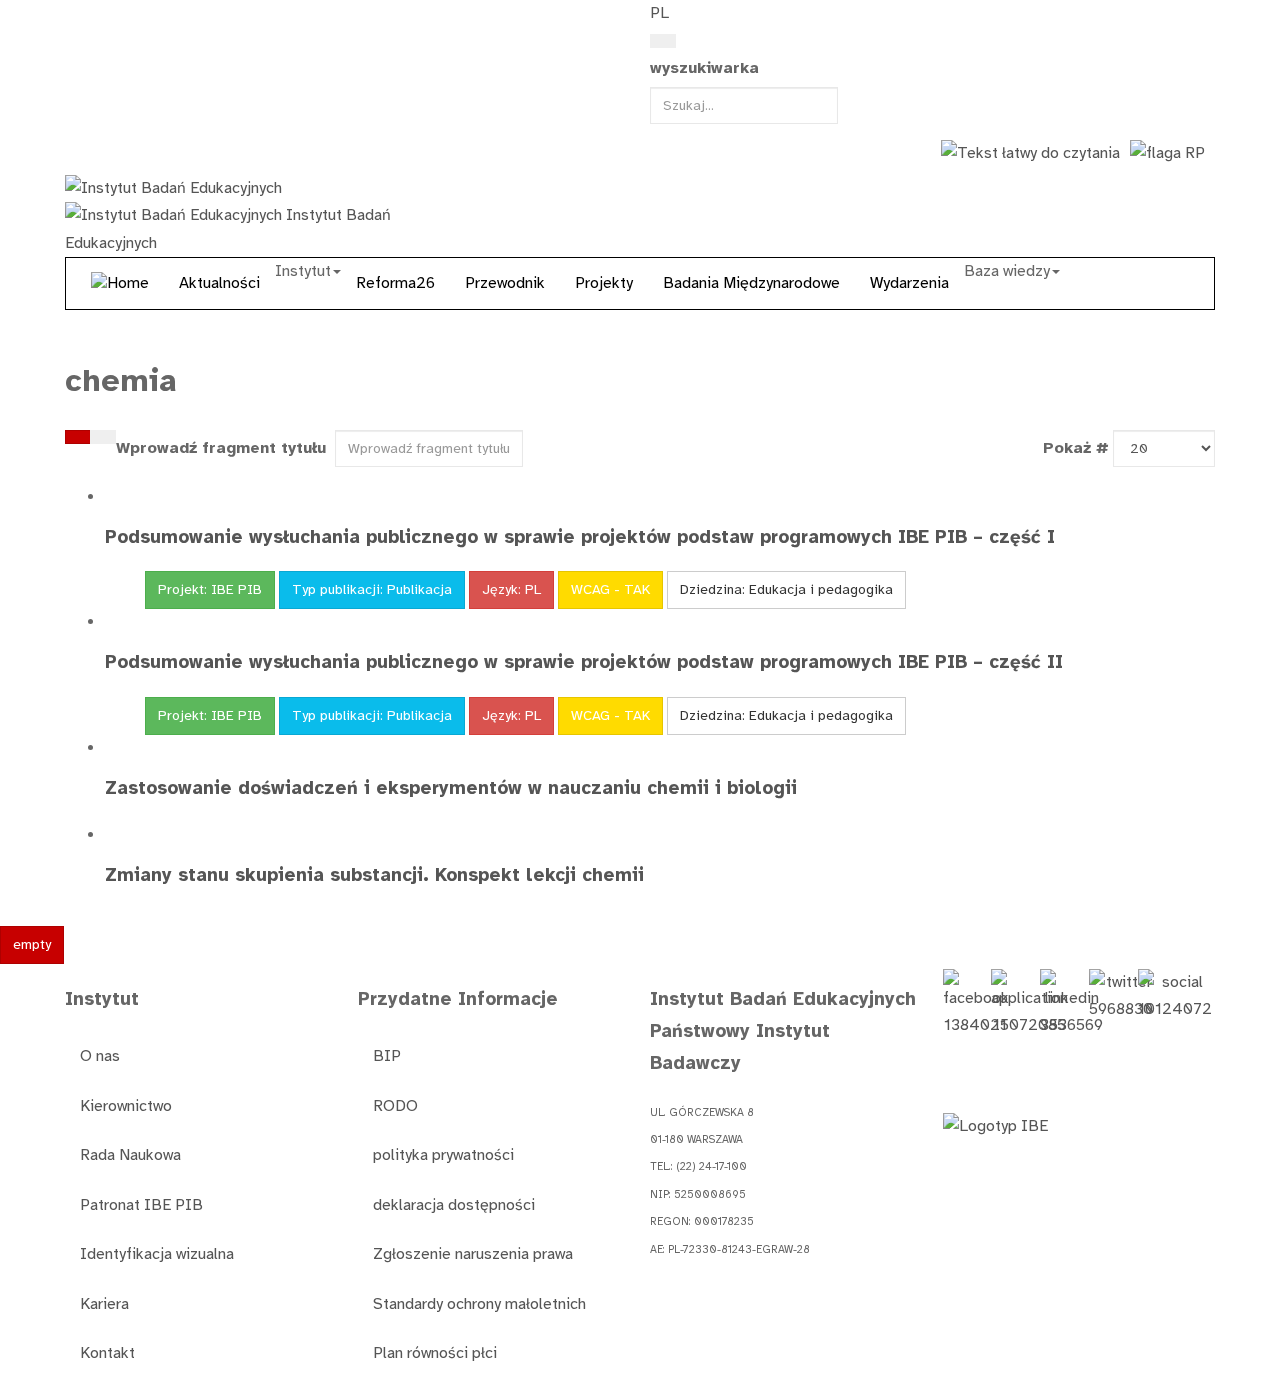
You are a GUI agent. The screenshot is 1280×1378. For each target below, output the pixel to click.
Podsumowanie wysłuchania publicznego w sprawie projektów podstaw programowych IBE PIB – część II (584, 661)
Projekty (604, 283)
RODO (395, 1106)
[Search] (663, 41)
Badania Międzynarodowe (751, 283)
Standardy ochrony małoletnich (479, 1304)
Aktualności (219, 283)
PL (659, 13)
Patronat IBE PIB (141, 1205)
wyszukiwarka (704, 68)
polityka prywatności (443, 1155)
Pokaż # (1076, 448)
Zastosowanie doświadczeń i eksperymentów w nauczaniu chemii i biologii (451, 787)
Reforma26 (395, 283)
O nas (100, 1056)
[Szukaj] (78, 437)
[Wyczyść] (103, 437)
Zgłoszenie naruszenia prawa (473, 1254)
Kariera (104, 1304)
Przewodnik (505, 283)
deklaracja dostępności (454, 1205)
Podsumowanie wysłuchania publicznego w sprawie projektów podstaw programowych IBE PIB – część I (580, 536)
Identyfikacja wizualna (157, 1254)
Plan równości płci (435, 1353)
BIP (387, 1056)
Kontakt (107, 1353)
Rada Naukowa (130, 1155)
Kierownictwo (126, 1106)
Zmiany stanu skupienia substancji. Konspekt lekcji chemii (374, 874)
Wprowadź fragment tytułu (223, 448)
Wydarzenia (909, 283)
